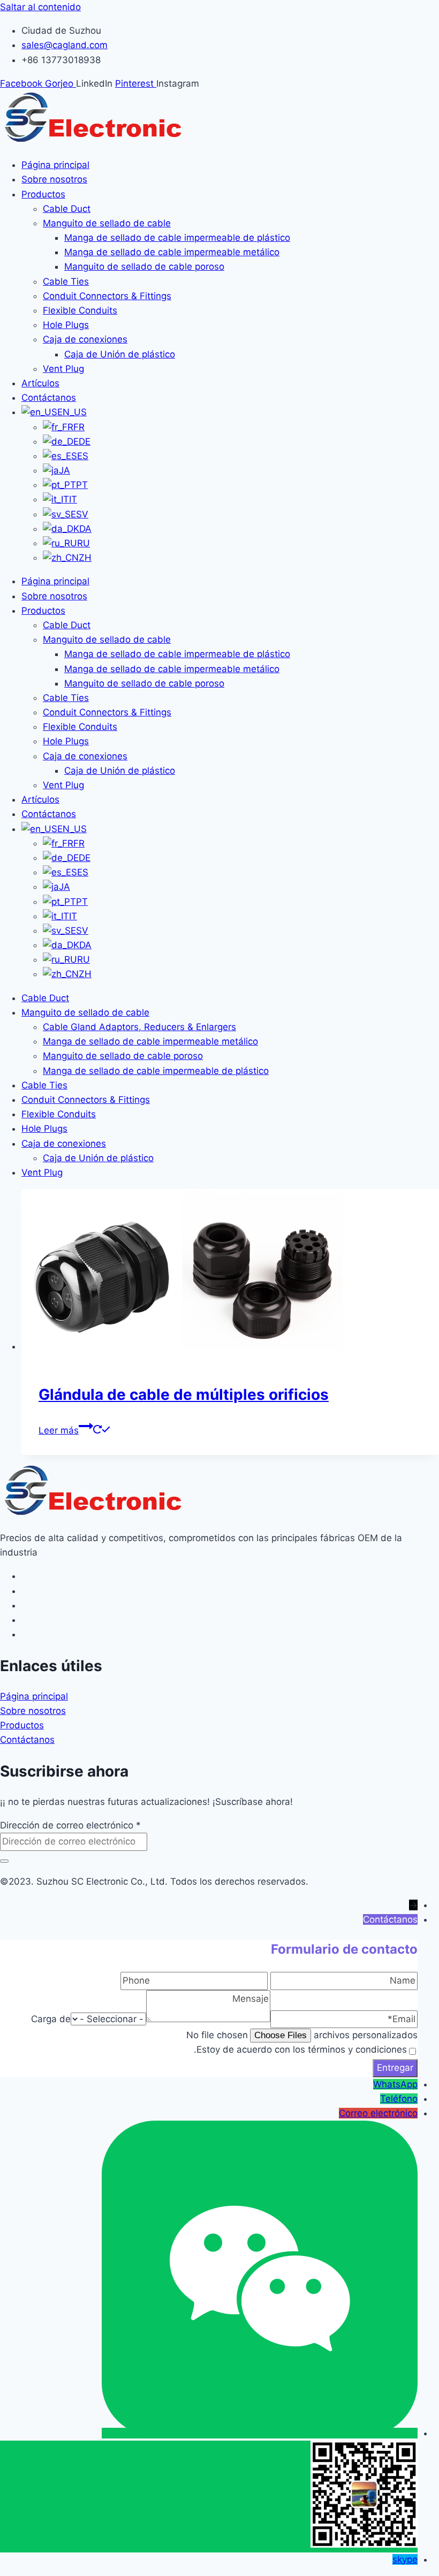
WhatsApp (395, 2084)
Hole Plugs (66, 325)
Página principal (55, 165)
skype (405, 2559)
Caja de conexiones (85, 339)
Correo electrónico (378, 2113)
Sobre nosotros (54, 179)
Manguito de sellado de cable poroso (144, 266)
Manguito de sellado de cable (107, 223)
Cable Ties (66, 281)
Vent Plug (63, 369)
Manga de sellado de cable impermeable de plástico (177, 238)
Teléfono (399, 2099)
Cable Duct (67, 209)
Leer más (59, 1430)
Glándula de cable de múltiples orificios (184, 1394)
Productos (43, 194)
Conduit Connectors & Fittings (107, 296)
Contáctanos (49, 398)
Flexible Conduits (80, 310)
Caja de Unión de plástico (120, 354)
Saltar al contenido (40, 7)
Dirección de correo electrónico (70, 1825)
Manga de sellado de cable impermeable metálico (172, 252)
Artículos (40, 383)
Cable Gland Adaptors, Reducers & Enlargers (139, 1027)
